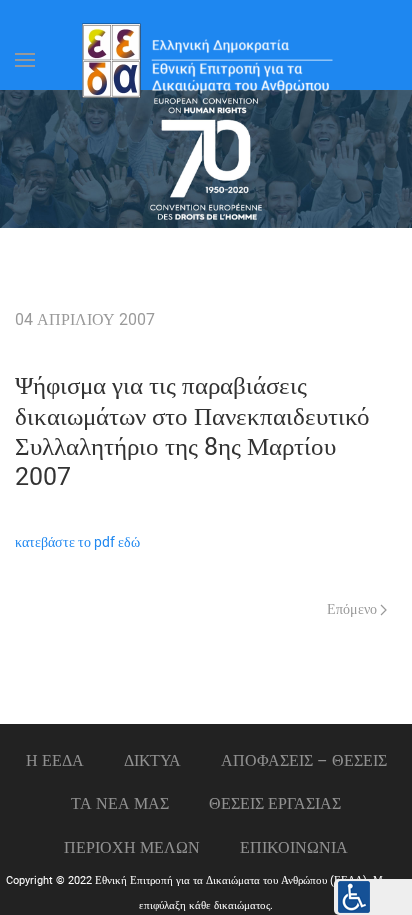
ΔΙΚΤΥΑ (152, 760)
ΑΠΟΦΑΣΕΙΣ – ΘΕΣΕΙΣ (304, 760)
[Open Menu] (25, 60)
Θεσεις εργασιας (275, 803)
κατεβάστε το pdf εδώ (77, 542)
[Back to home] (206, 60)
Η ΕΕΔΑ (55, 760)
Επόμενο (353, 609)
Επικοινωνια (294, 847)
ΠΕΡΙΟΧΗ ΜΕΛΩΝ (132, 847)
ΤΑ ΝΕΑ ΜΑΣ (120, 803)
